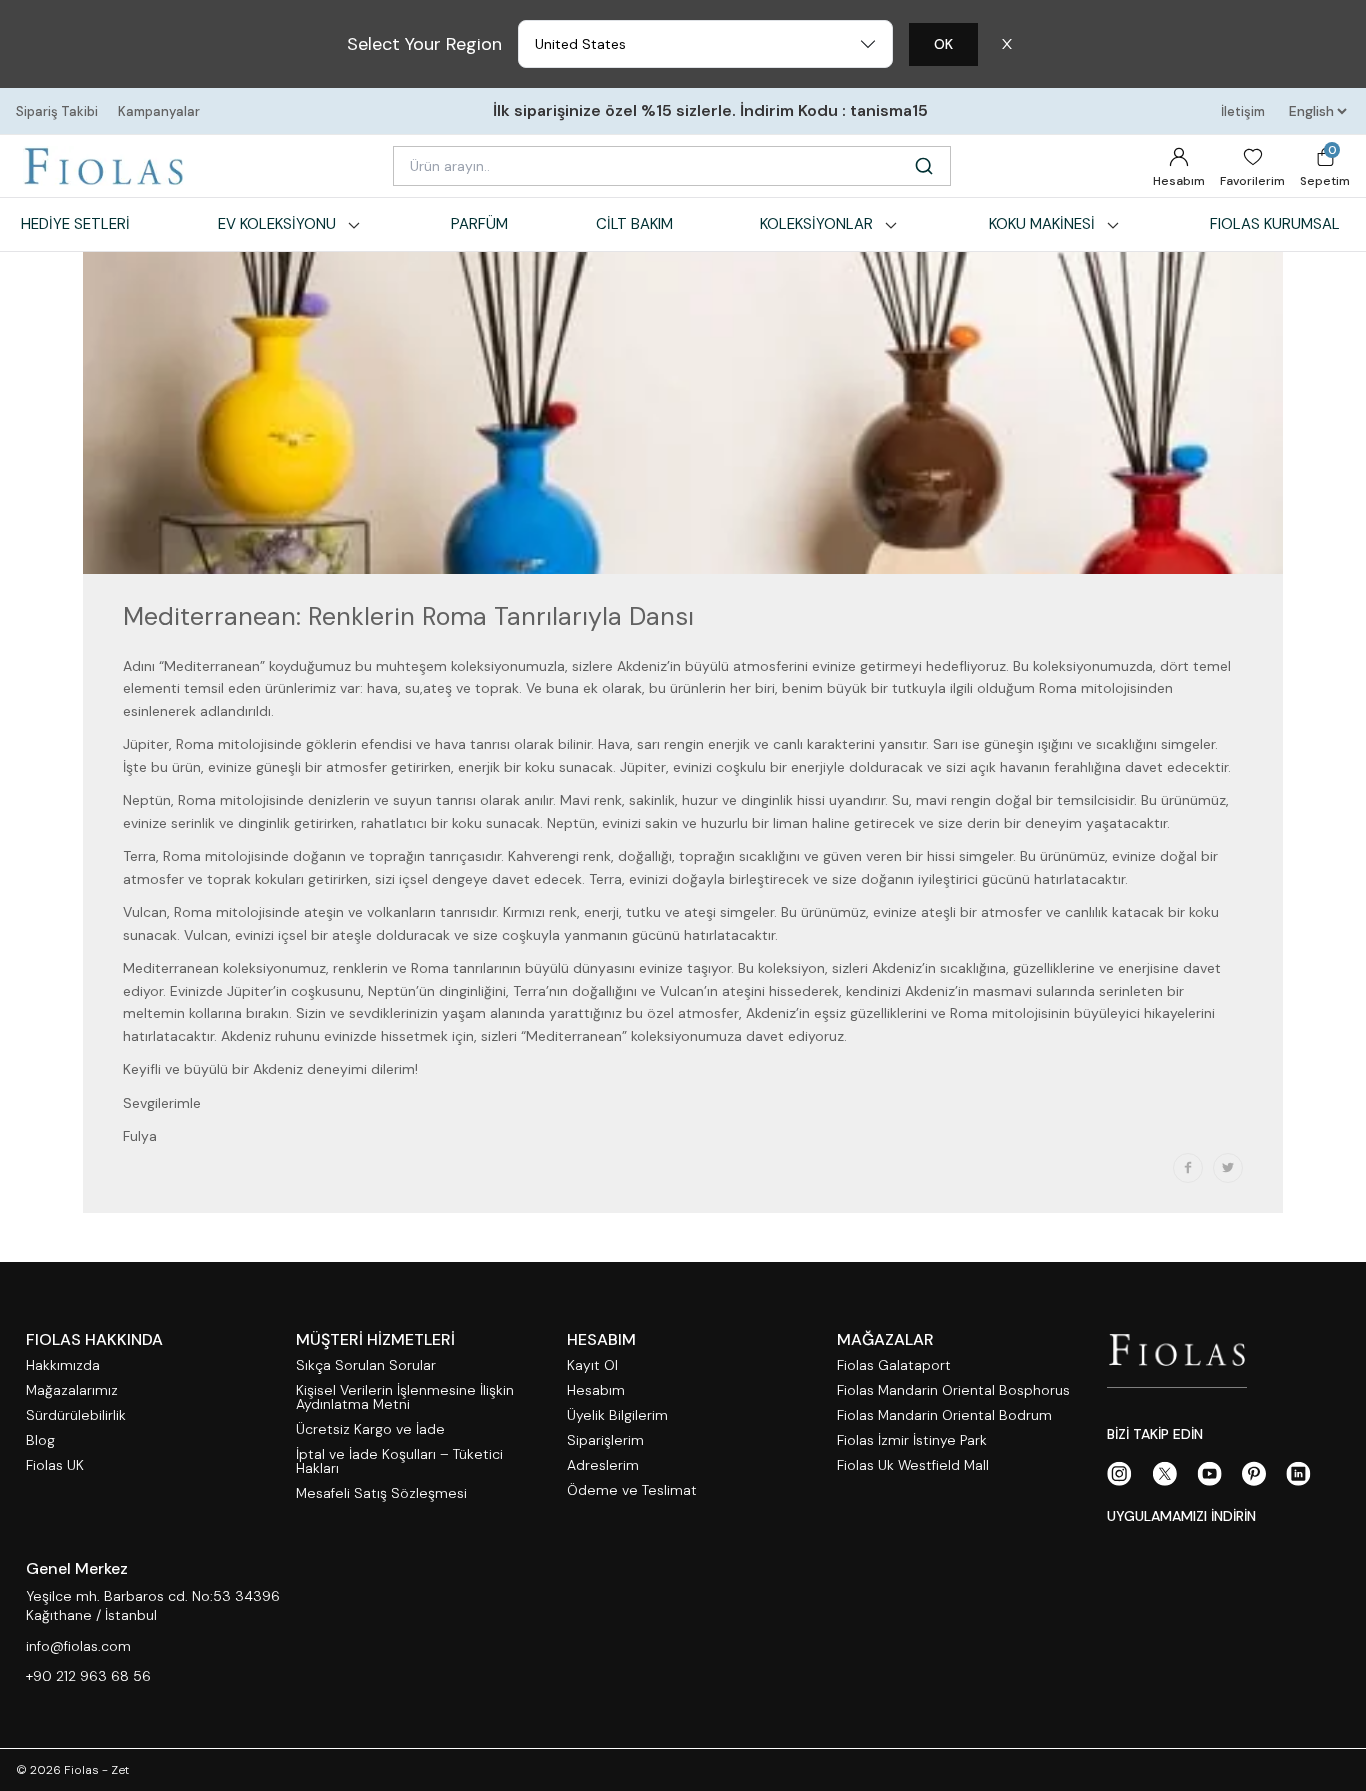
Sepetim (1325, 165)
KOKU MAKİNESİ (1042, 224)
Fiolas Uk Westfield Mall (913, 1465)
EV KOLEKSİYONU (277, 224)
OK (943, 44)
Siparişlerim (605, 1440)
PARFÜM (479, 224)
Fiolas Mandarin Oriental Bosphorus (953, 1390)
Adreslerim (603, 1465)
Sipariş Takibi (57, 111)
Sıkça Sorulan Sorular (366, 1365)
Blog (40, 1440)
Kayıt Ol (592, 1365)
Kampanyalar (159, 111)
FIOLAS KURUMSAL (1275, 224)
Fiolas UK (55, 1465)
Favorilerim (1252, 181)
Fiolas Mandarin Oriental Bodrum (944, 1415)
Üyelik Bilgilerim (617, 1415)
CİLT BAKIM (634, 224)
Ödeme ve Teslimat (632, 1490)
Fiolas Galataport (894, 1365)
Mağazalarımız (72, 1390)
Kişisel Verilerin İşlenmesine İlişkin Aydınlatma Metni (405, 1397)
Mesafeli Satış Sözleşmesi (381, 1493)
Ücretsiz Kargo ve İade (370, 1429)
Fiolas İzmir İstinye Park (912, 1440)
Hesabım (1179, 181)
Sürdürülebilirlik (76, 1415)
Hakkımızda (63, 1365)
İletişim (1243, 111)
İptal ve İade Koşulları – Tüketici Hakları (399, 1461)
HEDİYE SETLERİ (75, 224)
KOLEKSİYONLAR (816, 224)
